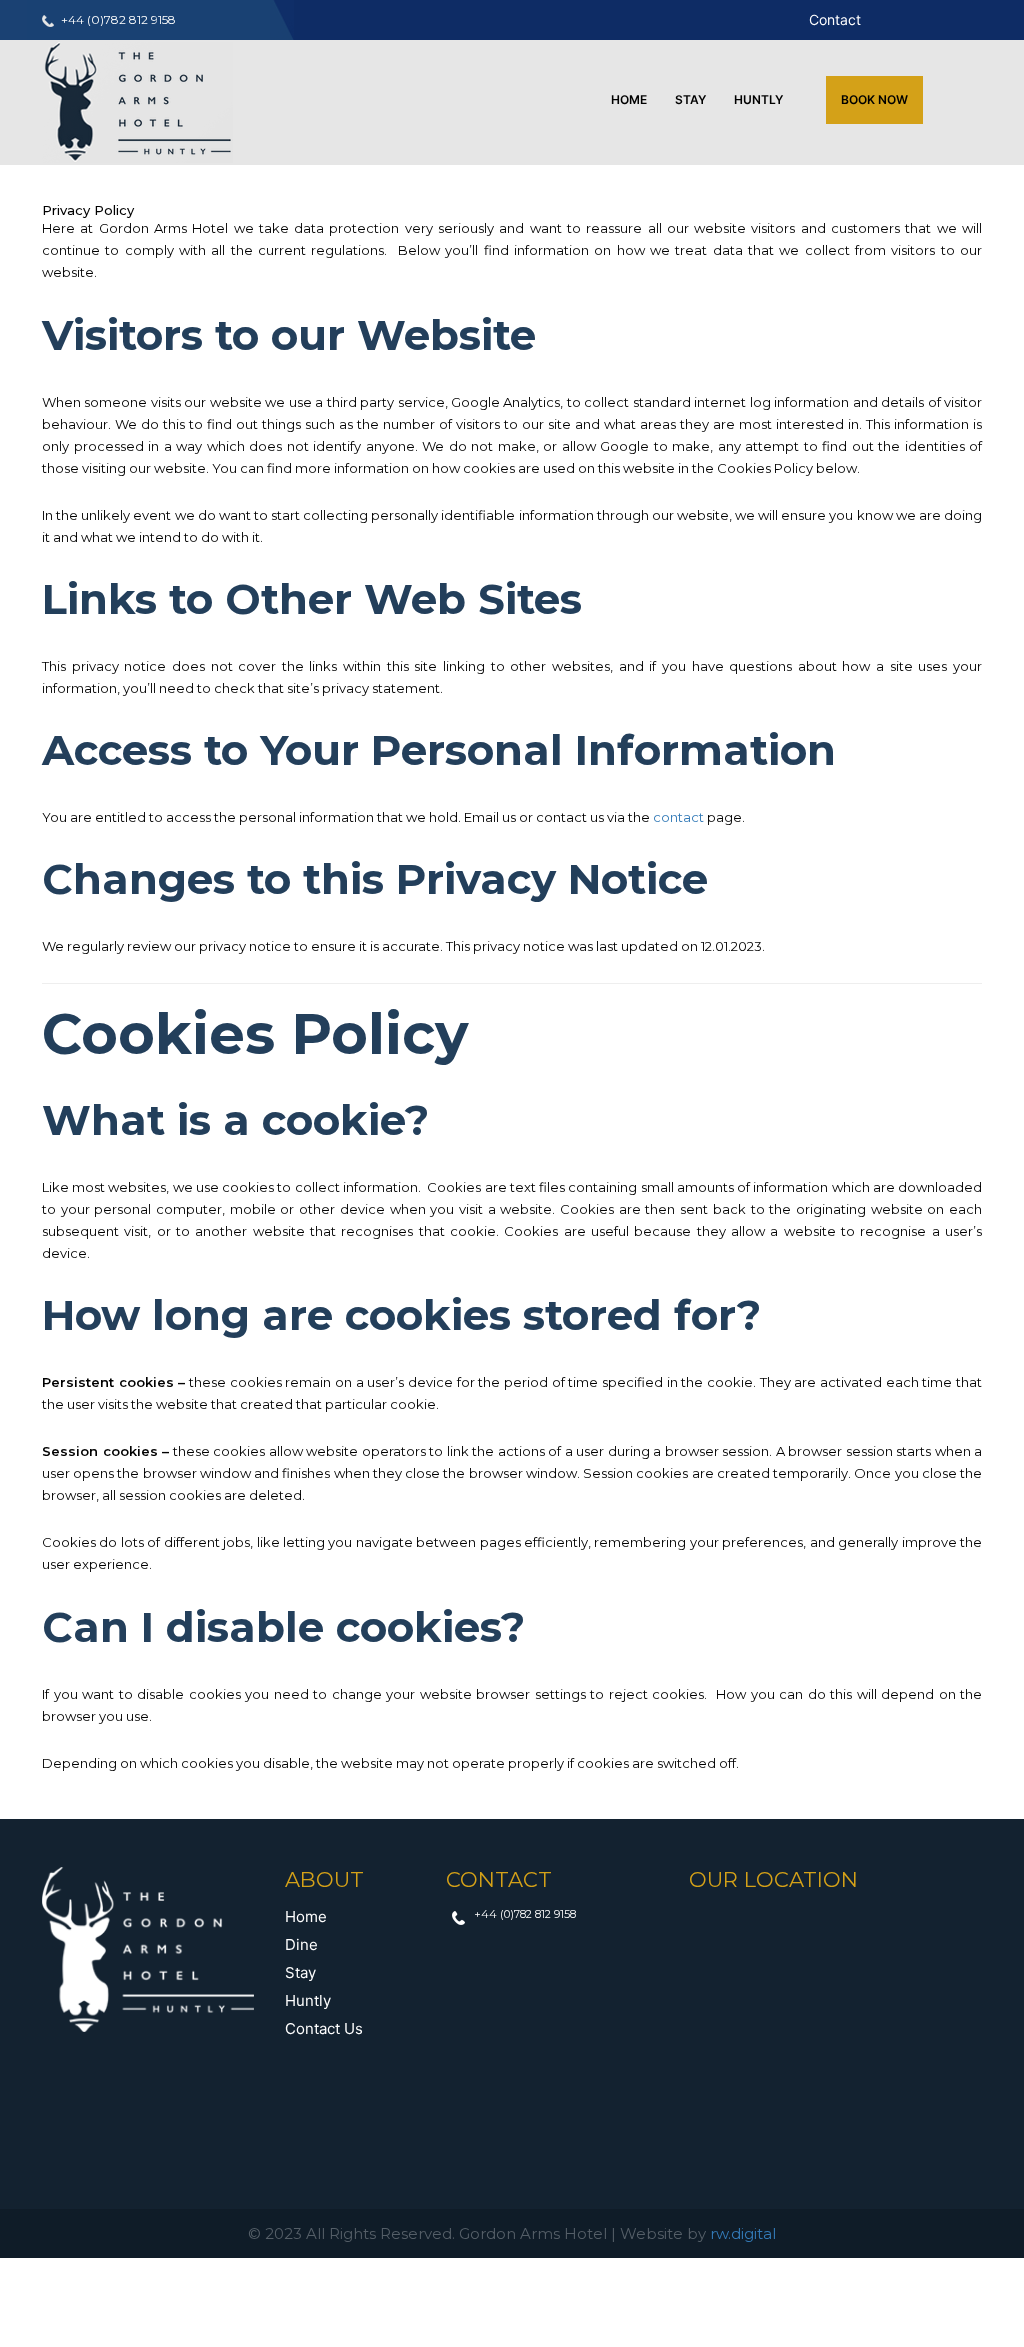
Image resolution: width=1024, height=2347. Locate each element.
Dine (301, 1944)
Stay (690, 99)
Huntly (758, 99)
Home (629, 99)
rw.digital (743, 2233)
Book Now (874, 99)
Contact (835, 19)
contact (678, 817)
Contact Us (324, 2028)
